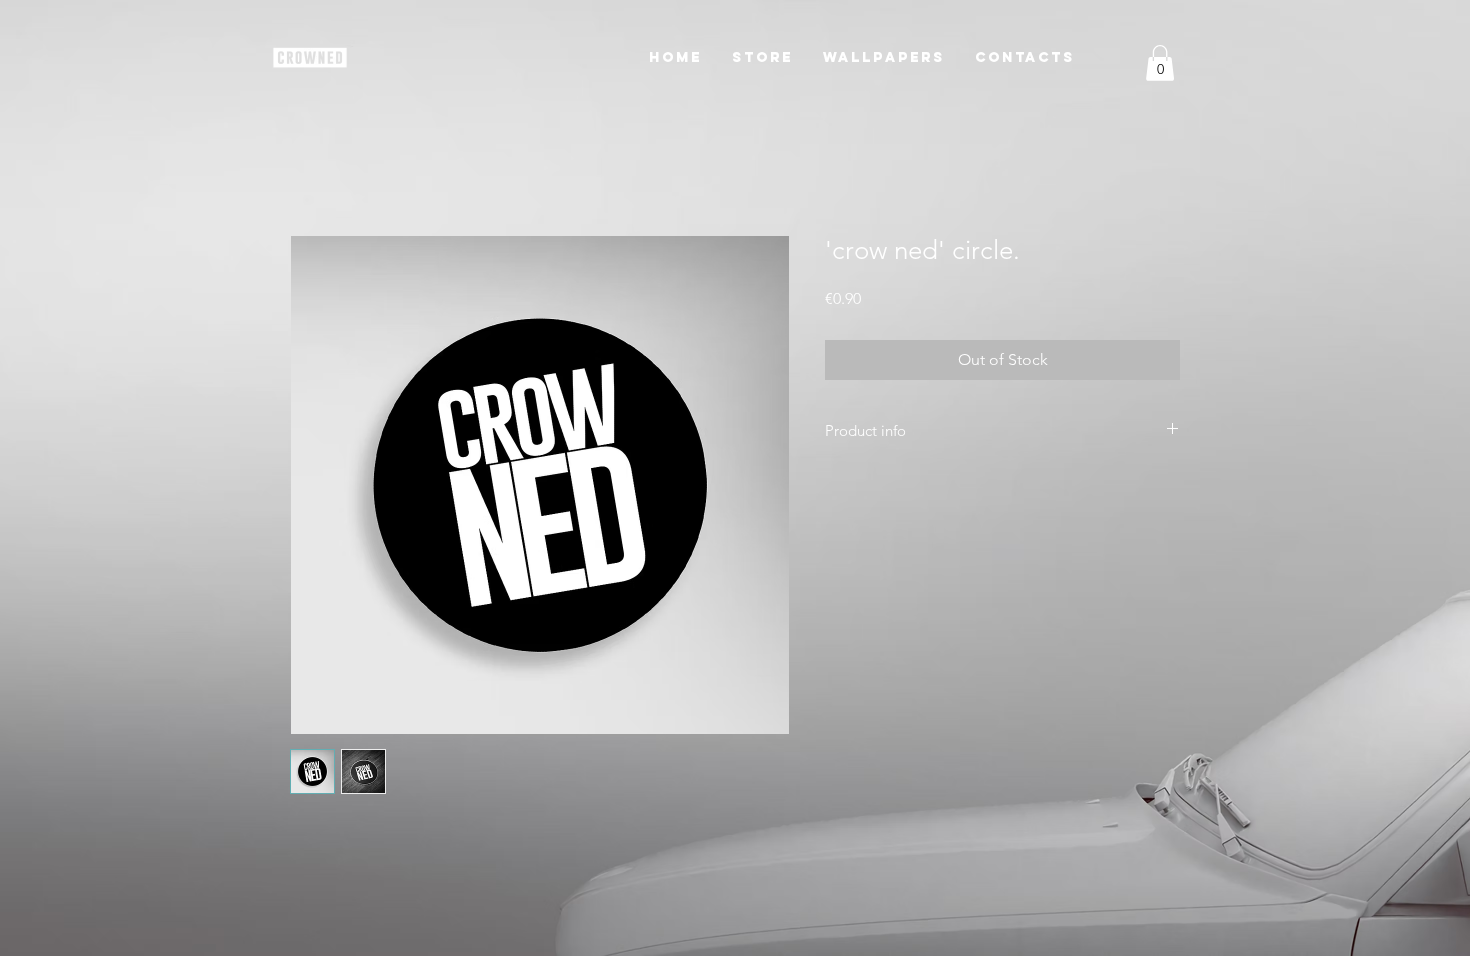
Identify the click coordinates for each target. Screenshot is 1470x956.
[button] (762, 57)
